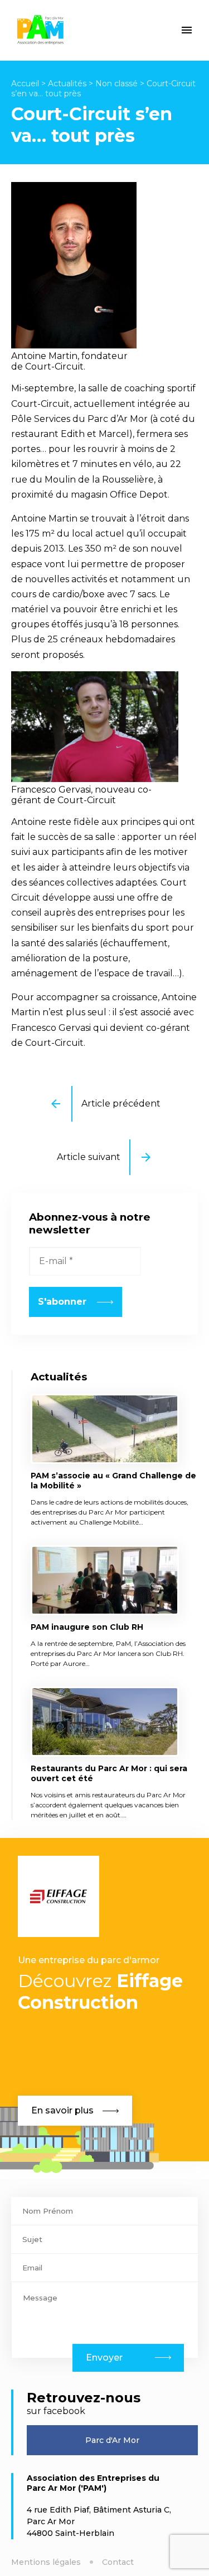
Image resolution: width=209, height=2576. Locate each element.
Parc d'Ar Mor (112, 2440)
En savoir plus (62, 2110)
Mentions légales (46, 2562)
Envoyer (104, 2358)
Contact (118, 2562)
